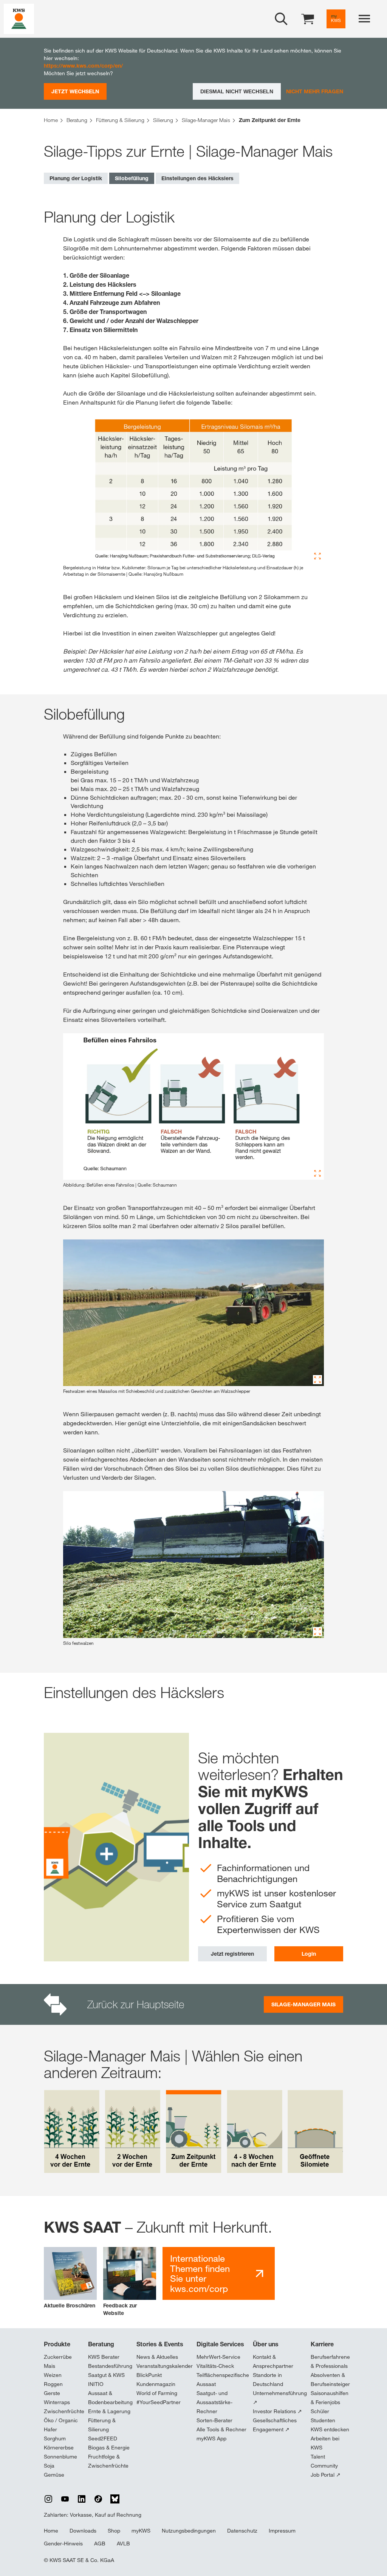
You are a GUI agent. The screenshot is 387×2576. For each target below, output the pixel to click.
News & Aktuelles (157, 2357)
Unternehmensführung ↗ (280, 2398)
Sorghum (55, 2438)
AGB (100, 2544)
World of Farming (157, 2393)
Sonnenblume (60, 2457)
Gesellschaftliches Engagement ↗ (275, 2425)
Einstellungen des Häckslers (197, 178)
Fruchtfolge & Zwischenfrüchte (108, 2461)
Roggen (53, 2384)
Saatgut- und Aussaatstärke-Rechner (214, 2402)
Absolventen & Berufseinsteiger (330, 2380)
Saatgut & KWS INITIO (106, 2380)
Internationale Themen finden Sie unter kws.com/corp (200, 2273)
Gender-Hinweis (63, 2544)
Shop (114, 2531)
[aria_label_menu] (364, 19)
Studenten (323, 2420)
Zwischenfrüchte (64, 2411)
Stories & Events (160, 2344)
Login (309, 1954)
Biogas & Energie (109, 2448)
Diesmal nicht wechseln (237, 91)
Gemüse (54, 2475)
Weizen (53, 2375)
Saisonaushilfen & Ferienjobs (330, 2398)
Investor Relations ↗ (277, 2411)
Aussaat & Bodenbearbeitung (110, 2398)
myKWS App (211, 2438)
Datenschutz (242, 2531)
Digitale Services (220, 2344)
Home (51, 2531)
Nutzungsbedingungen (189, 2531)
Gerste (52, 2393)
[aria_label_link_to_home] (19, 18)
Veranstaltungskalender (165, 2366)
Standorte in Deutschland (268, 2380)
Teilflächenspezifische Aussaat (223, 2380)
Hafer (50, 2429)
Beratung (101, 2344)
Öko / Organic (61, 2420)
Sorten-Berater (214, 2420)
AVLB (123, 2544)
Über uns (266, 2344)
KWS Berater (104, 2357)
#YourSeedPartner (159, 2402)
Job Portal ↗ (326, 2475)
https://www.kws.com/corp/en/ (83, 66)
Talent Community (324, 2461)
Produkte (57, 2344)
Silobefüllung (132, 178)
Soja (49, 2466)
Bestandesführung (110, 2366)
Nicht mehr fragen (315, 91)
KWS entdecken (330, 2429)
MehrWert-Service (218, 2357)
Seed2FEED (103, 2438)
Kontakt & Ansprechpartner (273, 2361)
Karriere (322, 2344)
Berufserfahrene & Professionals (330, 2361)
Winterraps (57, 2402)
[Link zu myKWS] (336, 19)
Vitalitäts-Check (215, 2366)
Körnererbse (59, 2448)
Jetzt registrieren (232, 1954)
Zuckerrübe (58, 2357)
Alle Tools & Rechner (221, 2429)
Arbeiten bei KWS (325, 2443)
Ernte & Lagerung (109, 2411)
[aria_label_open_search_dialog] (281, 19)
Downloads (83, 2531)
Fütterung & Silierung (102, 2425)
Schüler (320, 2411)
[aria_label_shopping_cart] (308, 18)
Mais (50, 2366)
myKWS (141, 2531)
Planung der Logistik (76, 178)
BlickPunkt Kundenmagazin (156, 2380)
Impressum (282, 2531)
